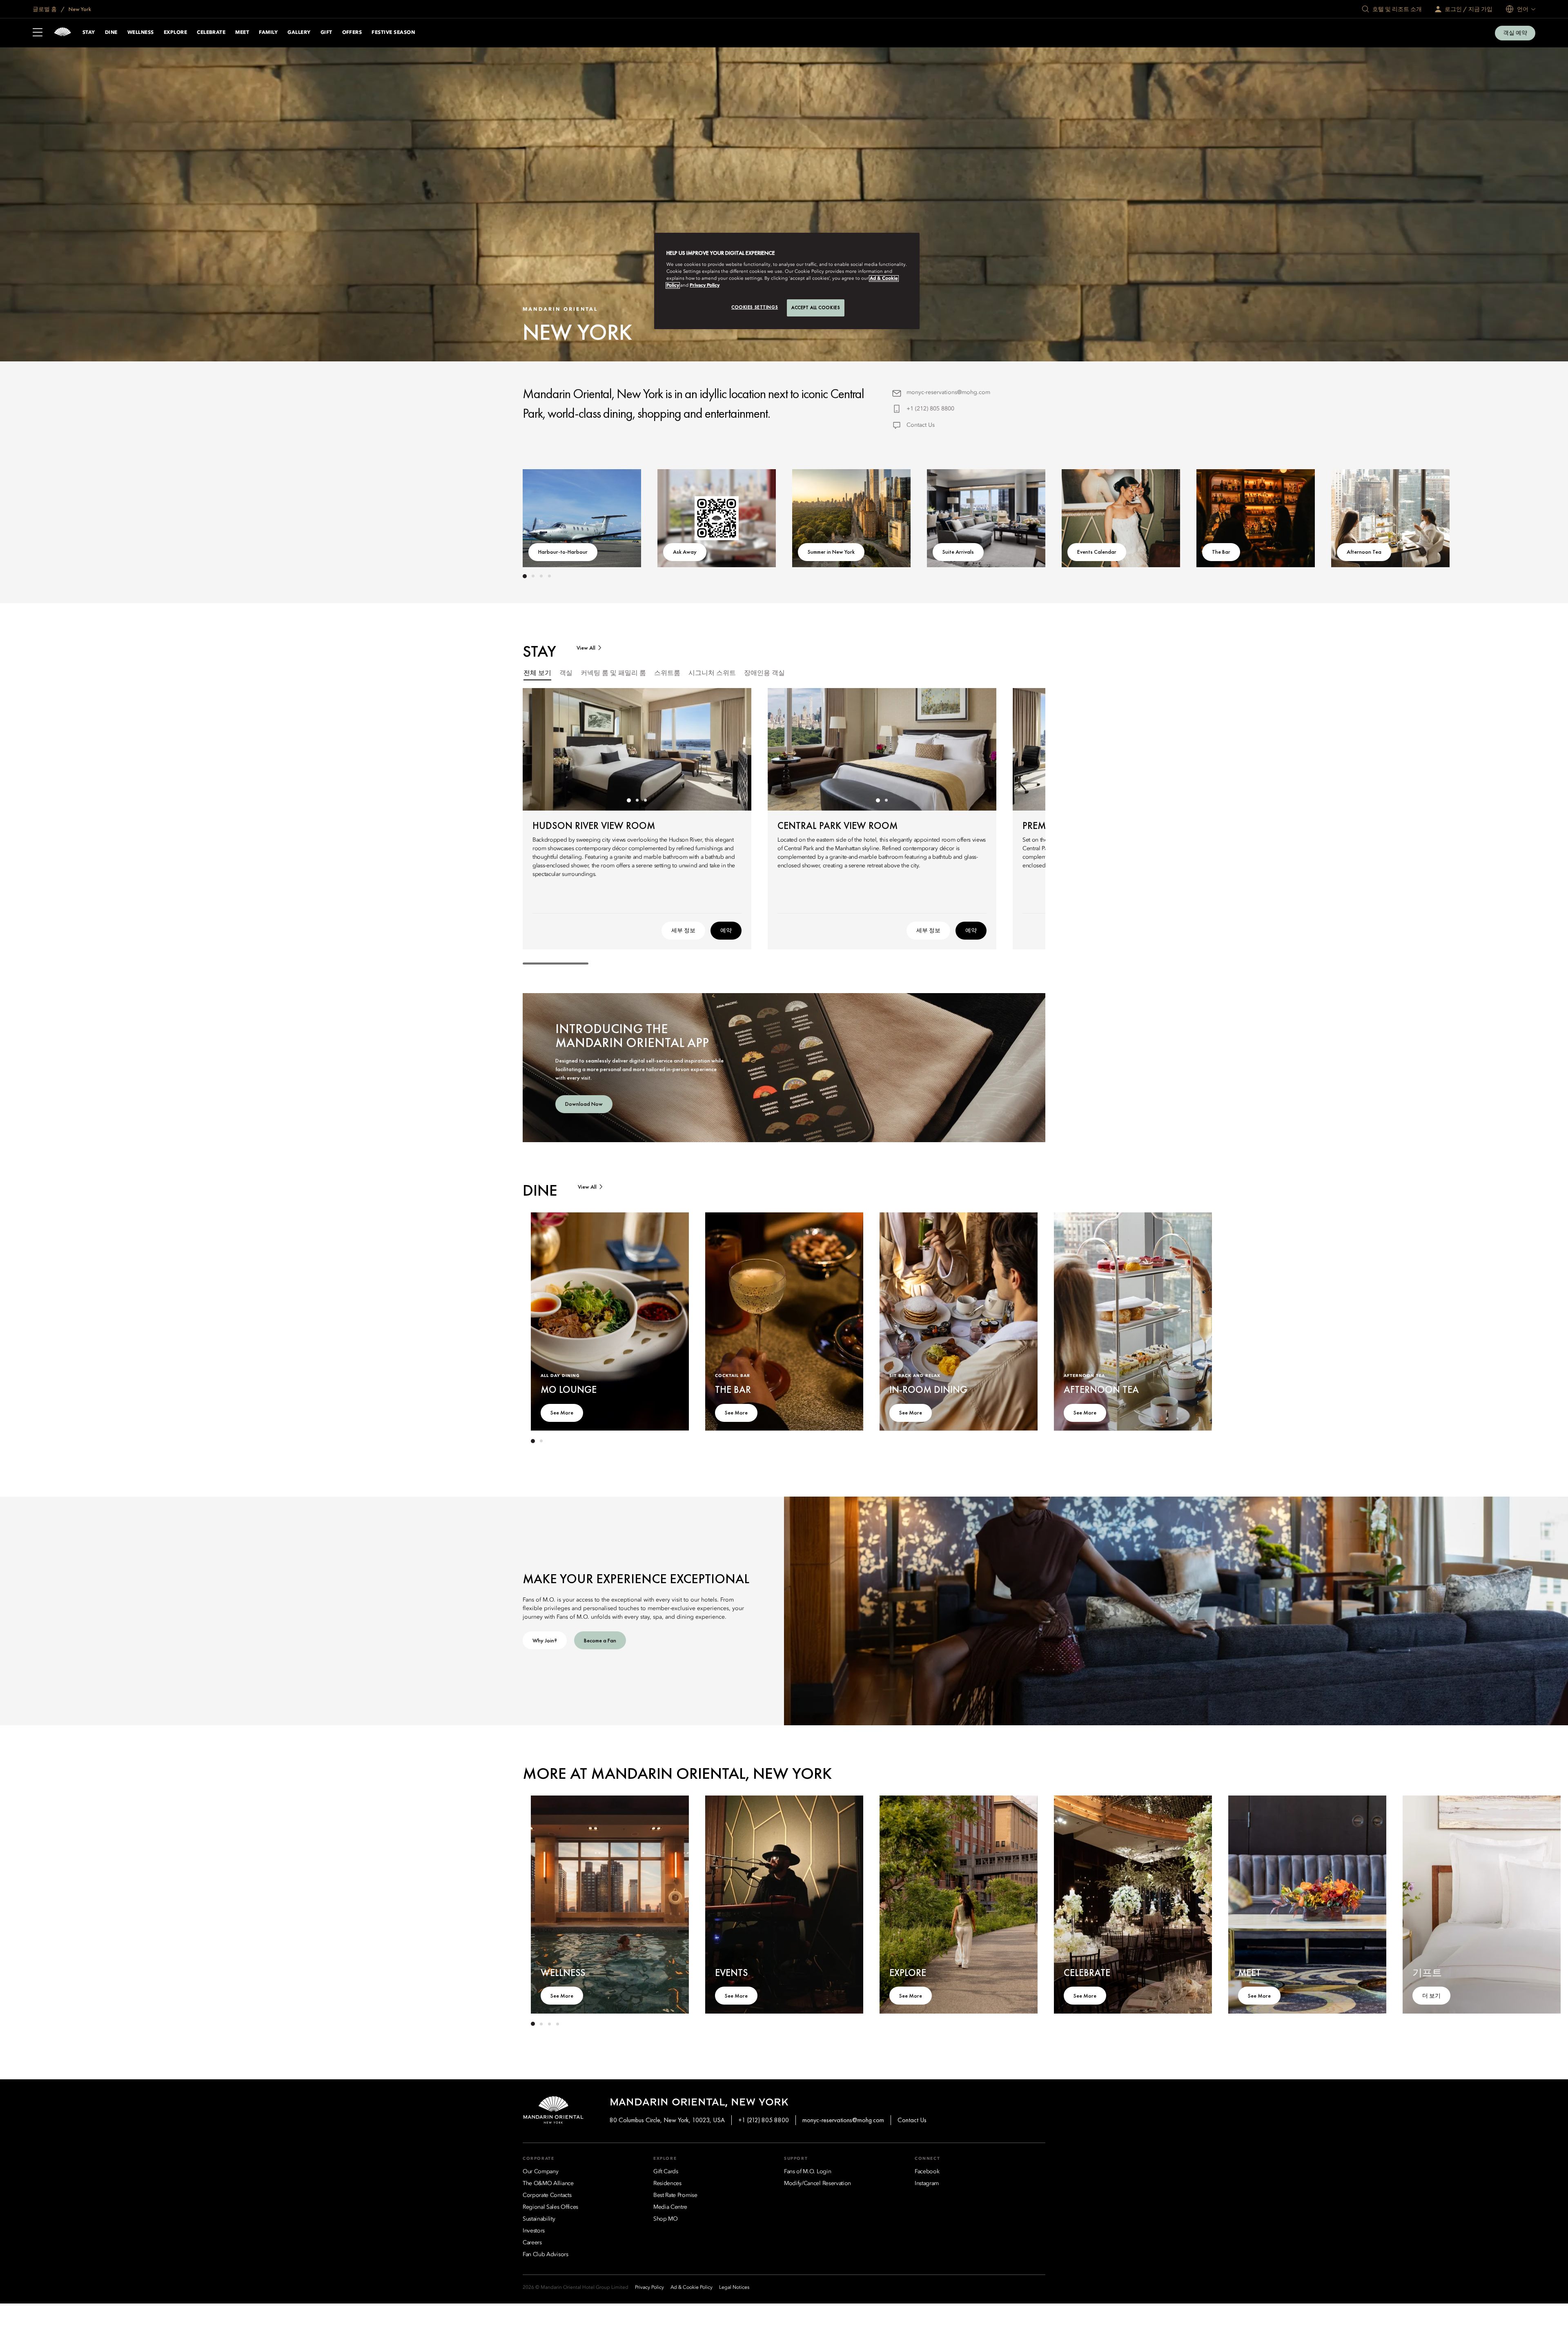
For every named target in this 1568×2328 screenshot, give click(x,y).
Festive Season (393, 33)
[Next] (1021, 517)
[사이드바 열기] (38, 33)
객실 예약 (1515, 33)
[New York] (62, 33)
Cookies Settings (755, 307)
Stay (89, 33)
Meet (242, 33)
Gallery (299, 33)
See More (562, 1412)
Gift (326, 33)
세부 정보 (683, 930)
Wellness (141, 33)
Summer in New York (831, 552)
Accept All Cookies (816, 307)
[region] (787, 281)
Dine (111, 33)
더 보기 (1431, 1996)
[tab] (537, 674)
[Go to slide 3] (541, 576)
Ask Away (685, 552)
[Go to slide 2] (533, 576)
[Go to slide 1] (525, 576)
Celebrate (211, 33)
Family (268, 33)
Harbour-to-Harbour (563, 552)
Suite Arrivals (958, 552)
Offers (352, 33)
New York (79, 9)
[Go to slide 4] (549, 576)
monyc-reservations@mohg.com (948, 392)
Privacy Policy (705, 285)
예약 (726, 930)
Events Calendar (1097, 552)
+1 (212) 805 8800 (930, 409)
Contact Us (921, 425)
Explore (175, 33)
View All (586, 648)
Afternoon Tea (1364, 552)
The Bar (1221, 552)
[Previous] (547, 517)
